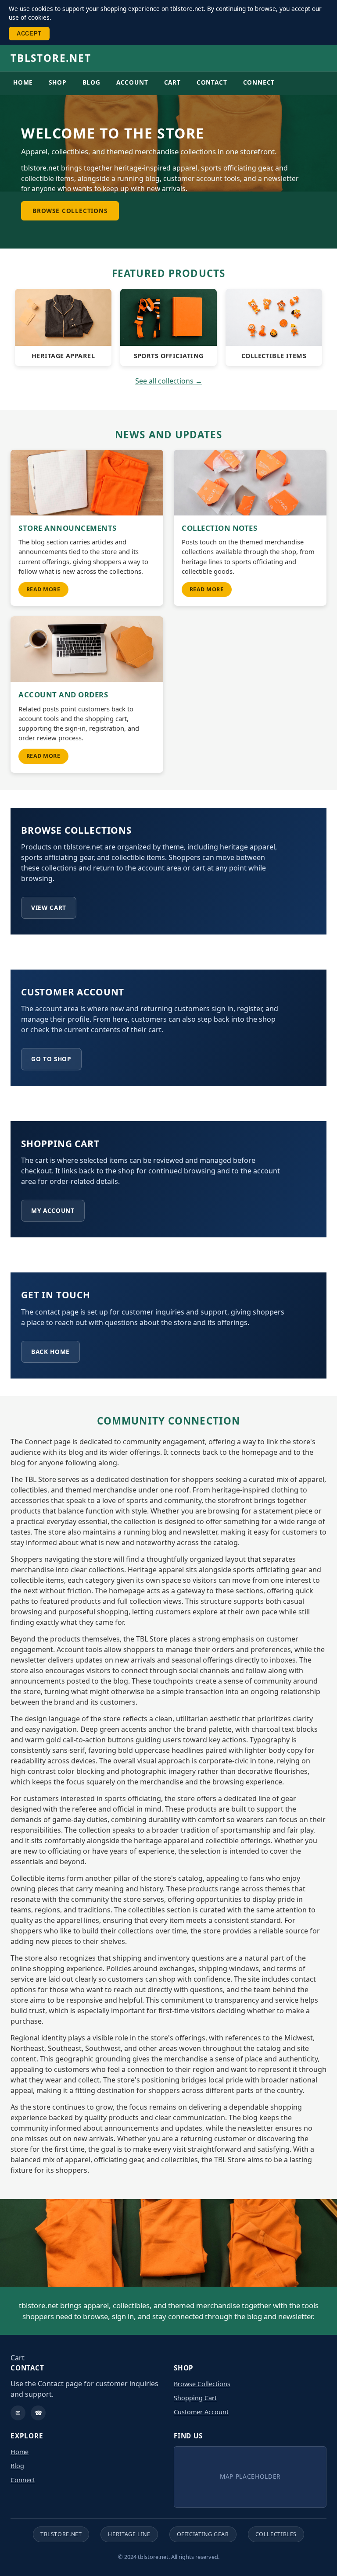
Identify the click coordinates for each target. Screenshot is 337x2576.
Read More (43, 589)
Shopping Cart (195, 2398)
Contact (212, 82)
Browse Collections (70, 211)
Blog (91, 82)
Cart (172, 82)
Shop (57, 82)
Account (132, 82)
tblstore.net (51, 58)
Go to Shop (51, 1059)
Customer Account (201, 2412)
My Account (53, 1210)
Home (23, 82)
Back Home (50, 1352)
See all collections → (169, 381)
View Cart (49, 908)
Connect (259, 82)
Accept (29, 34)
